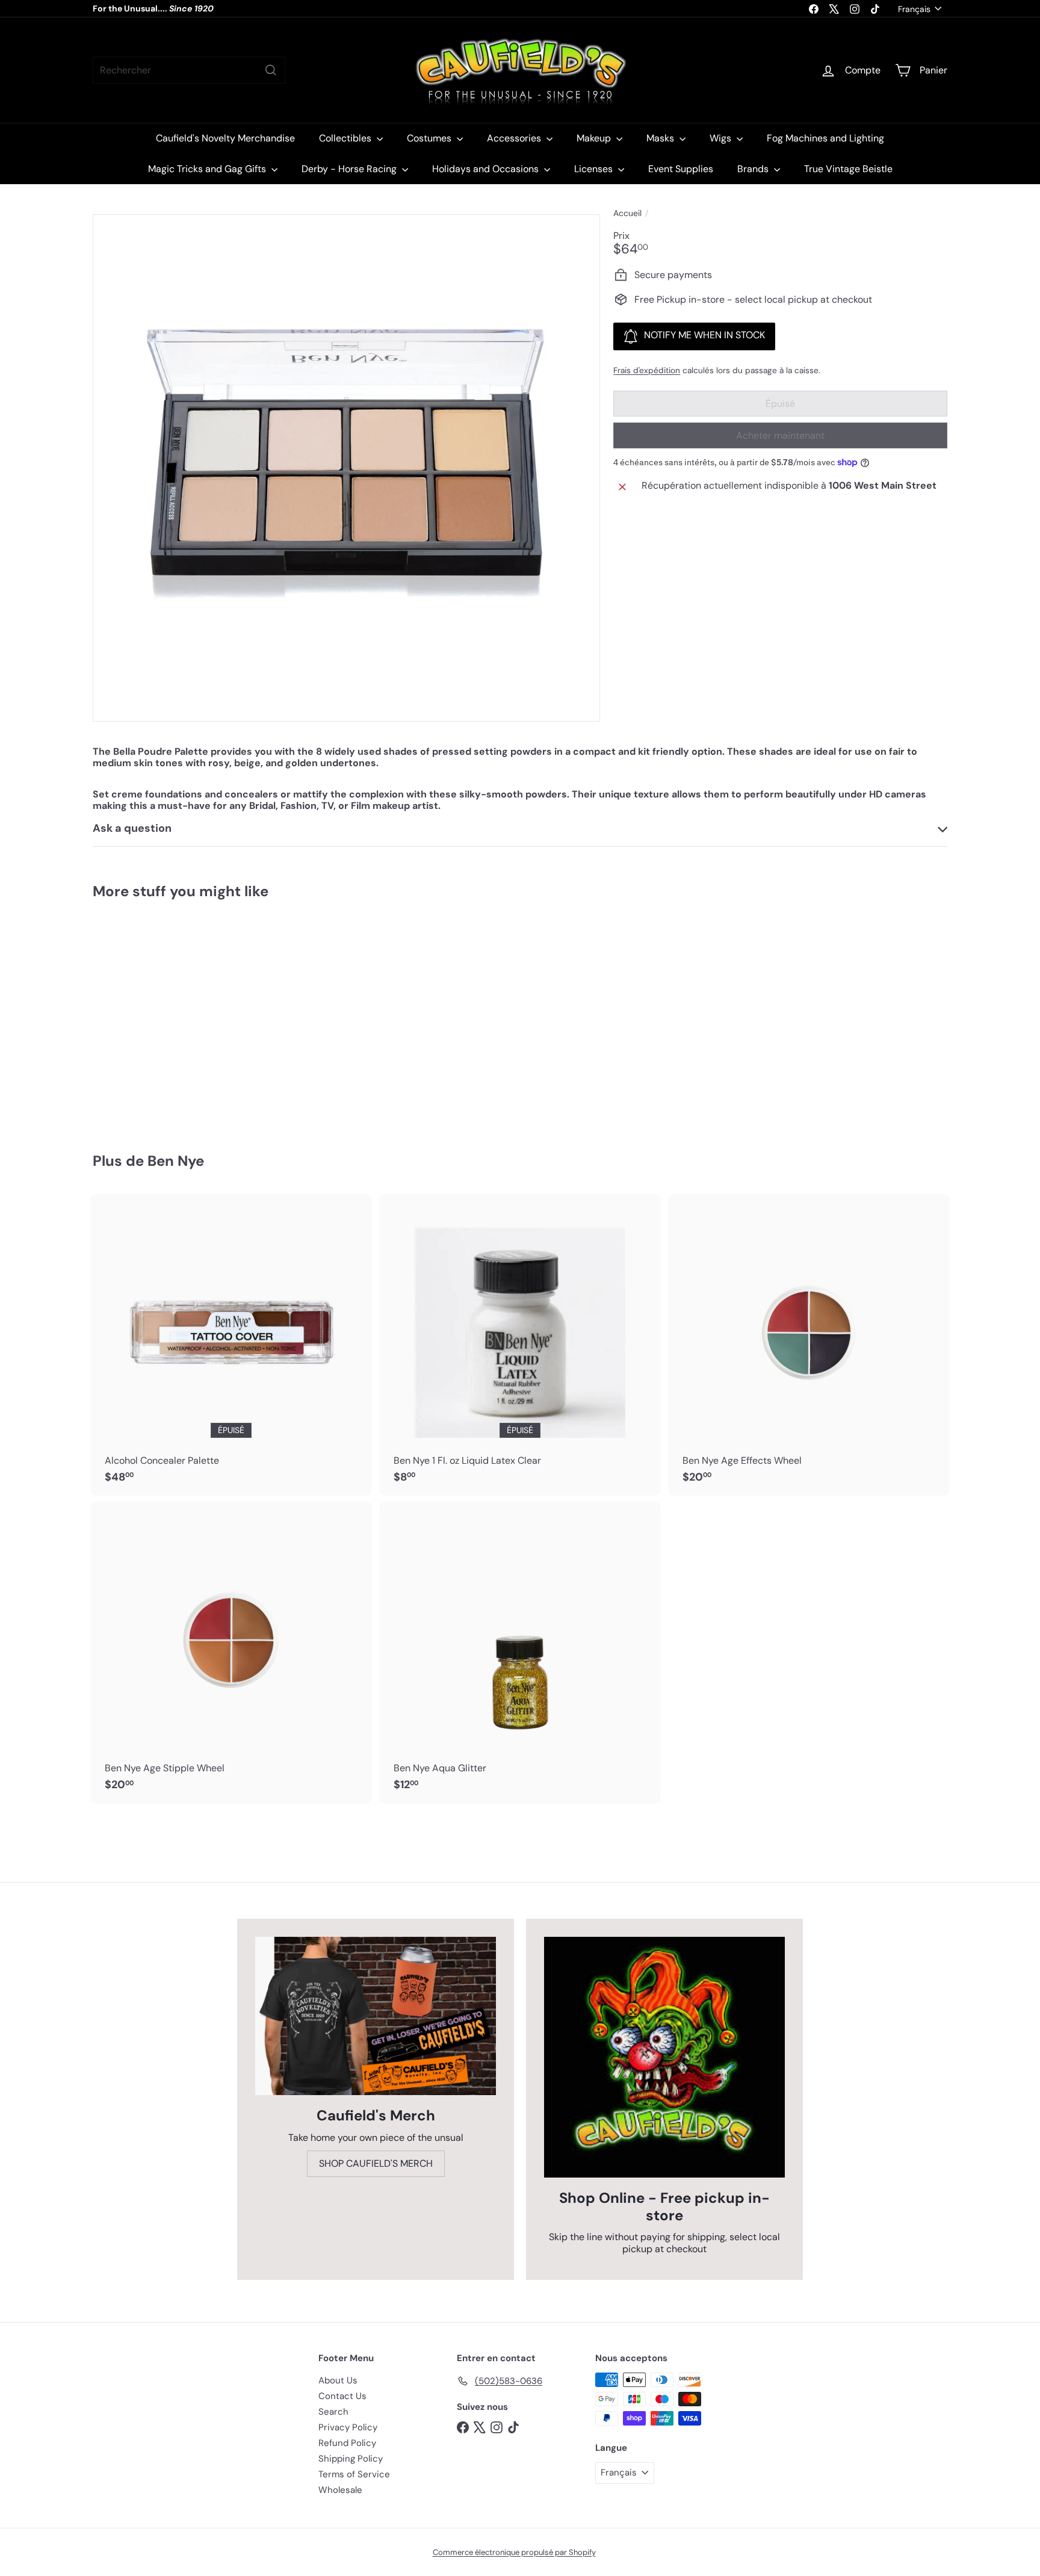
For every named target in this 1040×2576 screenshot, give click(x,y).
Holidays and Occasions (487, 169)
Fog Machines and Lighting (825, 138)
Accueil (627, 213)
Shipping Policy (351, 2459)
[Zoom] (346, 468)
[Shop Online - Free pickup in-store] (664, 2057)
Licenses (595, 169)
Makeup (595, 138)
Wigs (722, 138)
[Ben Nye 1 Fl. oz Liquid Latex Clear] (520, 1345)
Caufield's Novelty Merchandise (225, 138)
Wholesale (340, 2490)
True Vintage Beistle (848, 169)
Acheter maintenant (780, 435)
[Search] (271, 70)
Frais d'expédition (647, 370)
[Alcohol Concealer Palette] (231, 1345)
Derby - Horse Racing (350, 169)
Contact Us (342, 2396)
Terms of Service (354, 2474)
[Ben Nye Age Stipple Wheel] (231, 1653)
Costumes (430, 138)
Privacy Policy (348, 2427)
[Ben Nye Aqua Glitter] (520, 1653)
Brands (754, 169)
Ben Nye (176, 1161)
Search (333, 2412)
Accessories (515, 138)
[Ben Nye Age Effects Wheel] (809, 1345)
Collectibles (346, 138)
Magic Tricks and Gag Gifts (208, 169)
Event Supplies (681, 169)
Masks (661, 138)
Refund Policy (347, 2443)
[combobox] (189, 70)
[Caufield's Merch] (376, 2016)
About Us (338, 2380)
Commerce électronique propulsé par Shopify (514, 2552)
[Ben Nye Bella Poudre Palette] (159, 1017)
